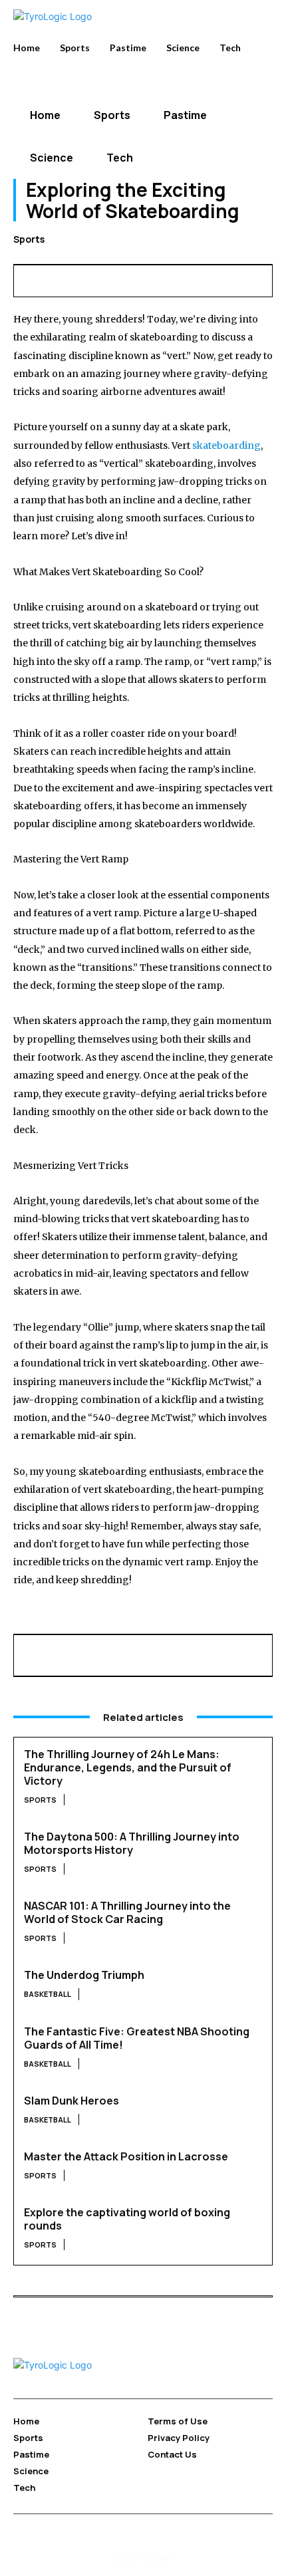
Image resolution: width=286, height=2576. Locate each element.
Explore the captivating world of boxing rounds (127, 2219)
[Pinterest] (88, 279)
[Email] (150, 279)
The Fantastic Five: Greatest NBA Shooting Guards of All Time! (137, 2038)
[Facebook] (27, 279)
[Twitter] (58, 279)
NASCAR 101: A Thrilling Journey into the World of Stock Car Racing (127, 1912)
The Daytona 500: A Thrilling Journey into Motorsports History (132, 1843)
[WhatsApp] (119, 279)
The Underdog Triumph (84, 1975)
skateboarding (226, 446)
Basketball (48, 1994)
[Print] (180, 279)
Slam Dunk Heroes (71, 2101)
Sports (29, 239)
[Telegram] (211, 279)
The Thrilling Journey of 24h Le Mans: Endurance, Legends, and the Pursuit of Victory (128, 1767)
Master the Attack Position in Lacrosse (126, 2156)
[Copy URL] (241, 279)
